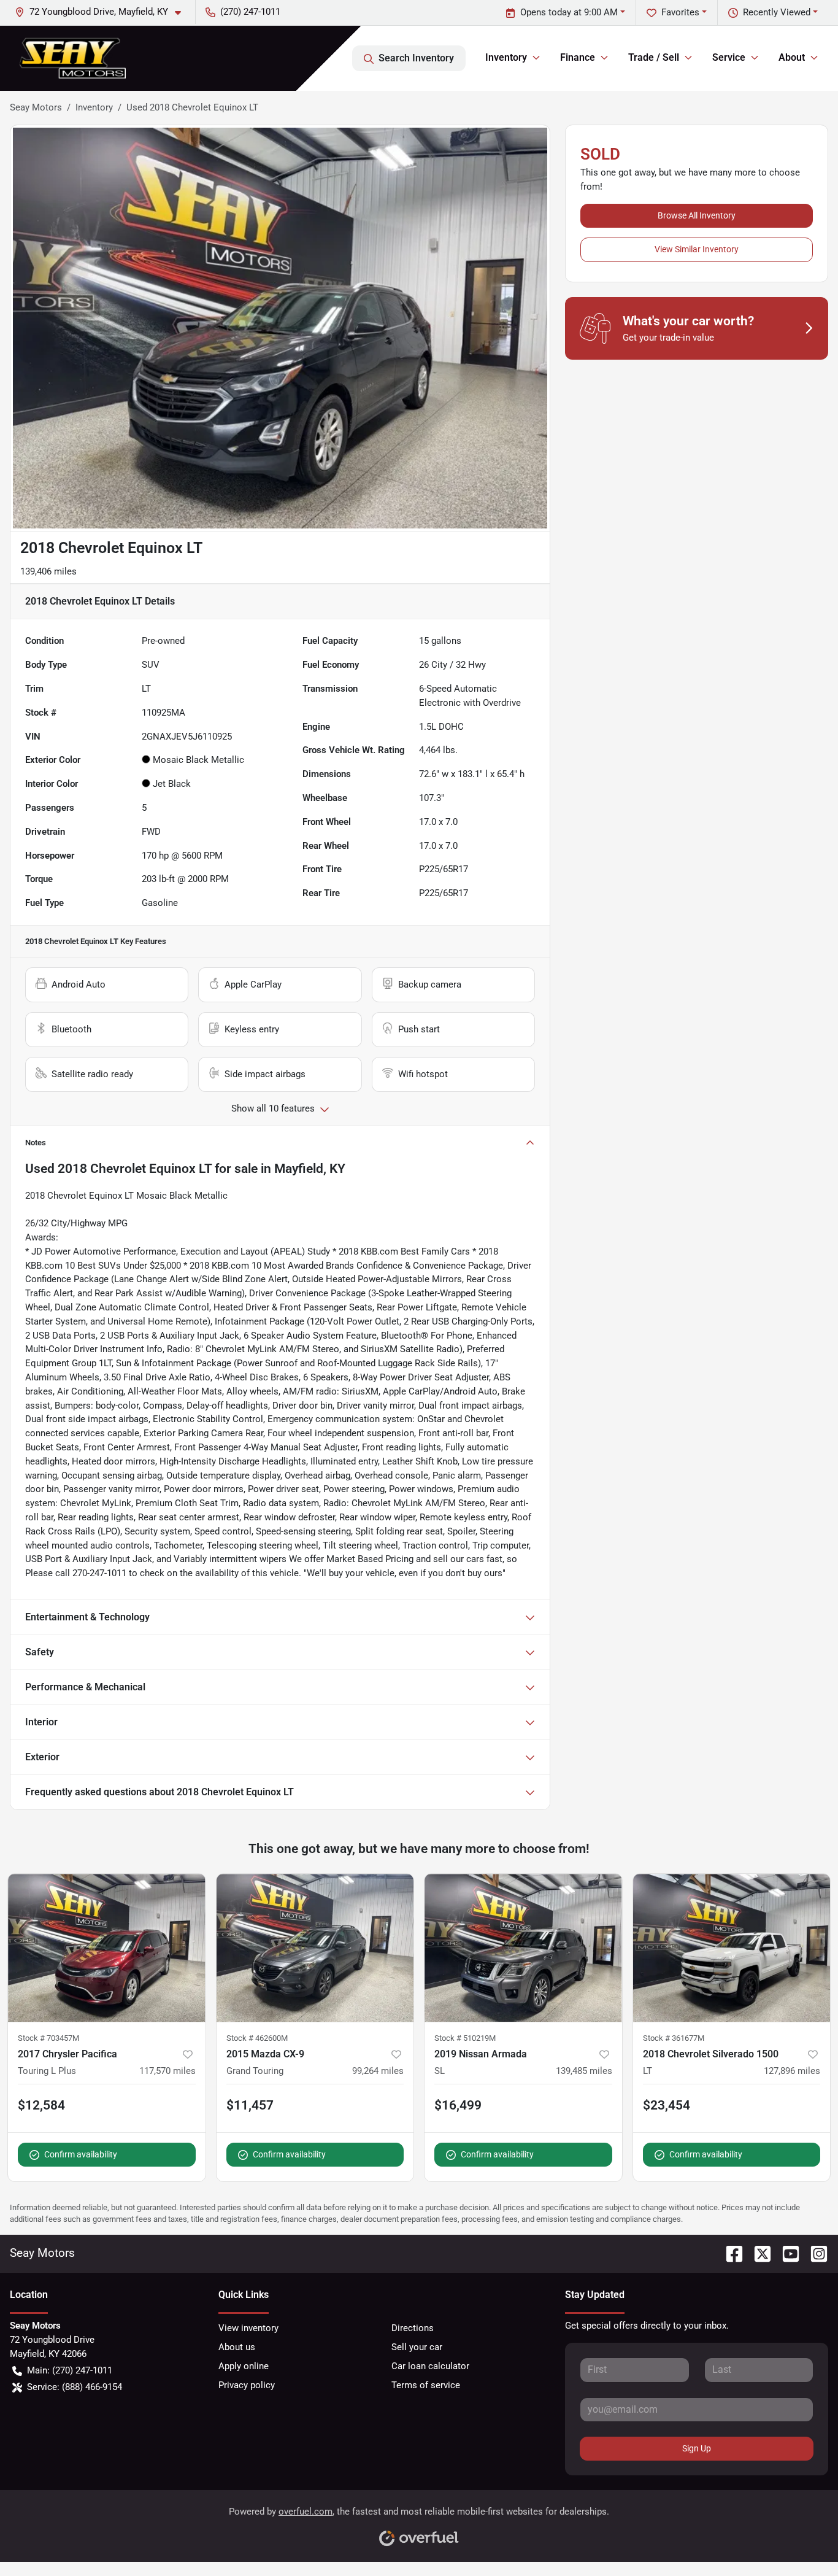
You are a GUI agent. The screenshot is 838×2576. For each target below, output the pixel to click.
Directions (413, 2328)
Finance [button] (578, 57)
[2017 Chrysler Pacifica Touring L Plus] (107, 1948)
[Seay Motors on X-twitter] (758, 2253)
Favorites (680, 12)
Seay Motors (36, 107)
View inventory (248, 2328)
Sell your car (417, 2347)
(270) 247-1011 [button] (250, 12)
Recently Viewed (777, 12)
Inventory (94, 107)
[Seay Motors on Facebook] (729, 2253)
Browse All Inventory (697, 215)
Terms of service (426, 2385)
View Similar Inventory (697, 249)
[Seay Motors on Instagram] (814, 2253)
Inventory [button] (506, 57)
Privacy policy (247, 2385)
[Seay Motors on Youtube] (786, 2253)
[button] (103, 12)
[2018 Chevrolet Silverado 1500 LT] (732, 1948)
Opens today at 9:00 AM (569, 12)
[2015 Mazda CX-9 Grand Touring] (315, 1948)
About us (237, 2347)
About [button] (792, 57)
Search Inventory (416, 58)
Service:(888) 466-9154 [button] (75, 2387)
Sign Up (697, 2448)
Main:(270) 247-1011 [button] (70, 2370)
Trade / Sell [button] (654, 57)
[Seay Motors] (73, 58)
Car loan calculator (430, 2366)
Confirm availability (81, 2154)
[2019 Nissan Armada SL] (523, 1948)
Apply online (244, 2366)
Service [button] (729, 57)
